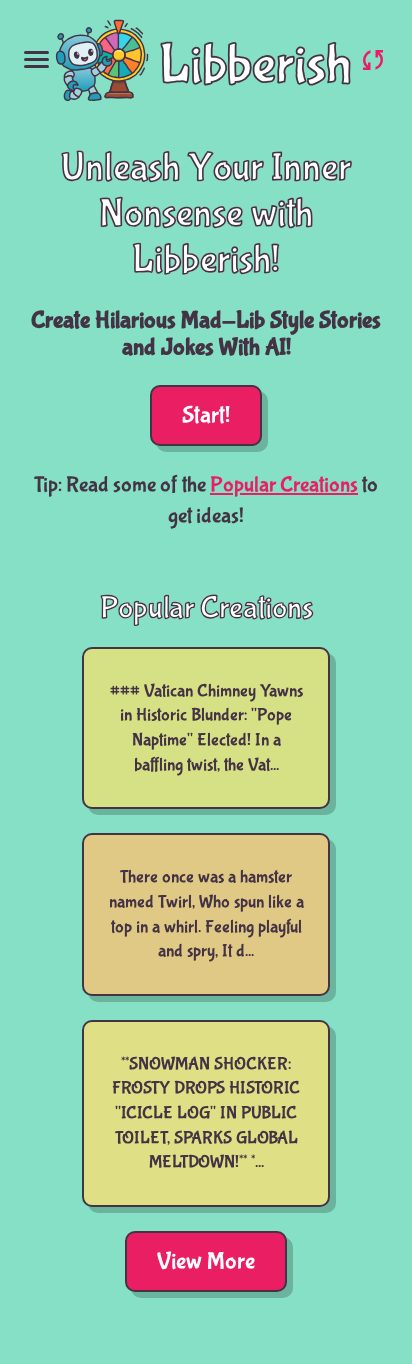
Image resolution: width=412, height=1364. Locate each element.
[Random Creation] (373, 60)
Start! (206, 415)
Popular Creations (284, 485)
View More (206, 1261)
